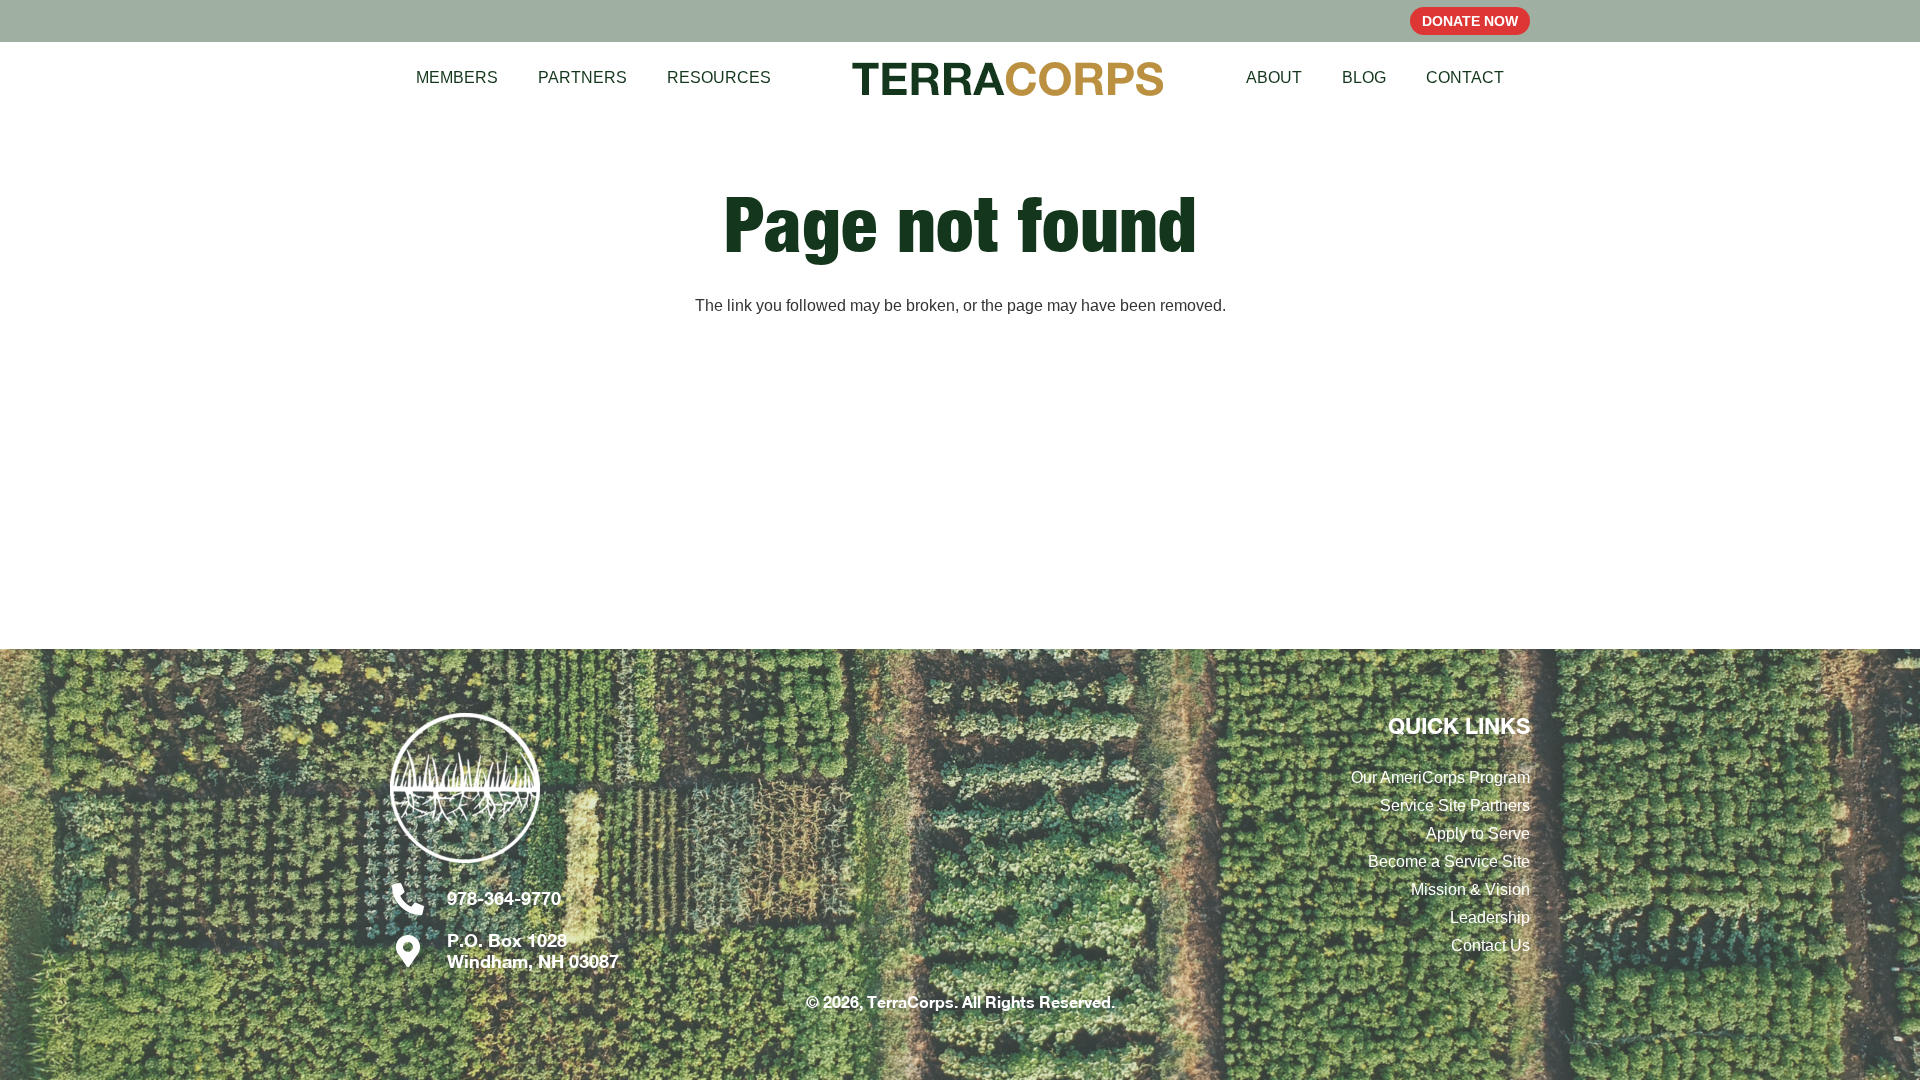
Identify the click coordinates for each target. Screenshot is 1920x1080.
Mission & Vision (1470, 889)
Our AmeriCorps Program (1440, 777)
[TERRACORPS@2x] (1008, 78)
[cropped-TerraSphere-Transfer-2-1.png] (564, 798)
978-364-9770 (504, 898)
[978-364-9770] (418, 899)
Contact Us (1490, 945)
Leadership (1490, 917)
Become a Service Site (1449, 861)
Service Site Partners (1455, 805)
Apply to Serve (1478, 833)
